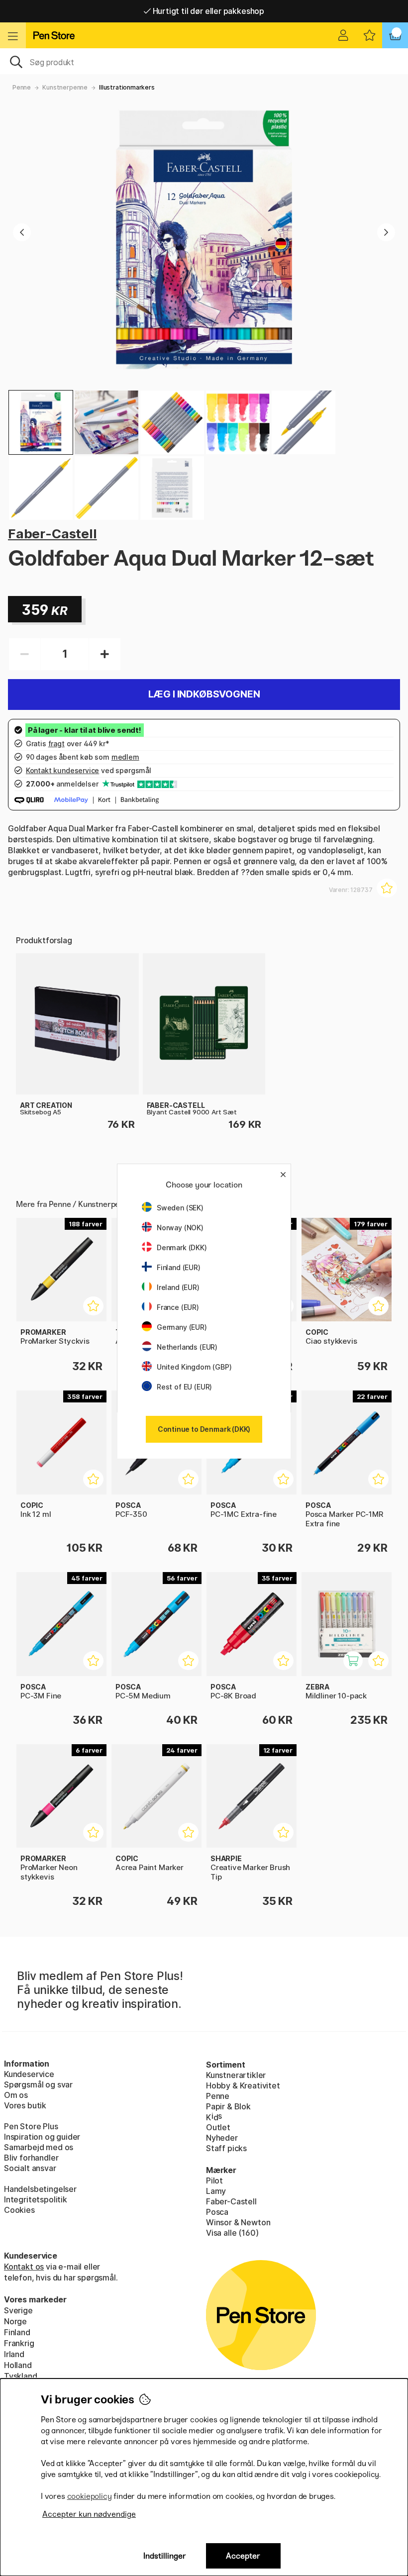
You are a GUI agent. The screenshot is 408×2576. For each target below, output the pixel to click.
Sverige (18, 2310)
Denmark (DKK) (182, 1247)
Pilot (214, 2180)
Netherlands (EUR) (187, 1347)
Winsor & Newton (238, 2222)
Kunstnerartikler (236, 2075)
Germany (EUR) (182, 1327)
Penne (22, 87)
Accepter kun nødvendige (89, 2514)
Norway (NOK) (180, 1228)
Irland (14, 2354)
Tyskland (21, 2376)
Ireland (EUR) (178, 1287)
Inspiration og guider (42, 2137)
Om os (16, 2095)
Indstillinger (165, 2556)
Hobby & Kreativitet (243, 2085)
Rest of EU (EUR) (184, 1387)
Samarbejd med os (39, 2147)
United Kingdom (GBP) (194, 1367)
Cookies (19, 2210)
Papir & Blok (228, 2106)
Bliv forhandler (31, 2158)
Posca (217, 2212)
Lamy (216, 2191)
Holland (18, 2365)
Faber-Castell (52, 534)
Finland (17, 2332)
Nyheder (222, 2138)
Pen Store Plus (31, 2126)
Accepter (243, 2556)
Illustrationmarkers (127, 87)
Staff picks (226, 2148)
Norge (15, 2321)
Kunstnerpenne (65, 87)
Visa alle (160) (232, 2233)
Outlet (218, 2127)
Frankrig (19, 2343)
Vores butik (25, 2105)
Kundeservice (29, 2074)
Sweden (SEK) (180, 1208)
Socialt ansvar (30, 2168)
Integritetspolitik (36, 2199)
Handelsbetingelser (40, 2189)
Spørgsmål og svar (38, 2084)
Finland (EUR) (179, 1267)
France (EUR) (178, 1307)
